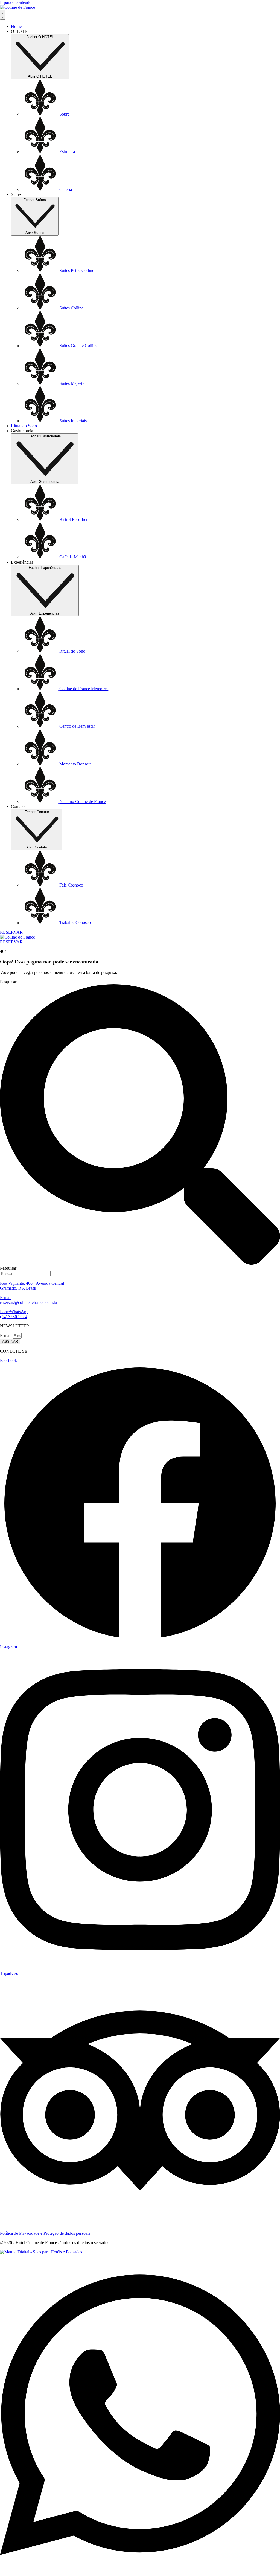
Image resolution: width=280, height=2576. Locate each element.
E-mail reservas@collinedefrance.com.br (29, 1300)
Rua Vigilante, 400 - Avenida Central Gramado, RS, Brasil (32, 1286)
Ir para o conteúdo (16, 2)
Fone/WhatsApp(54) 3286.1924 (14, 1314)
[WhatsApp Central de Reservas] (140, 2573)
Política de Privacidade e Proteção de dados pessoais (45, 2233)
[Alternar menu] (3, 15)
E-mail (6, 1336)
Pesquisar (8, 982)
